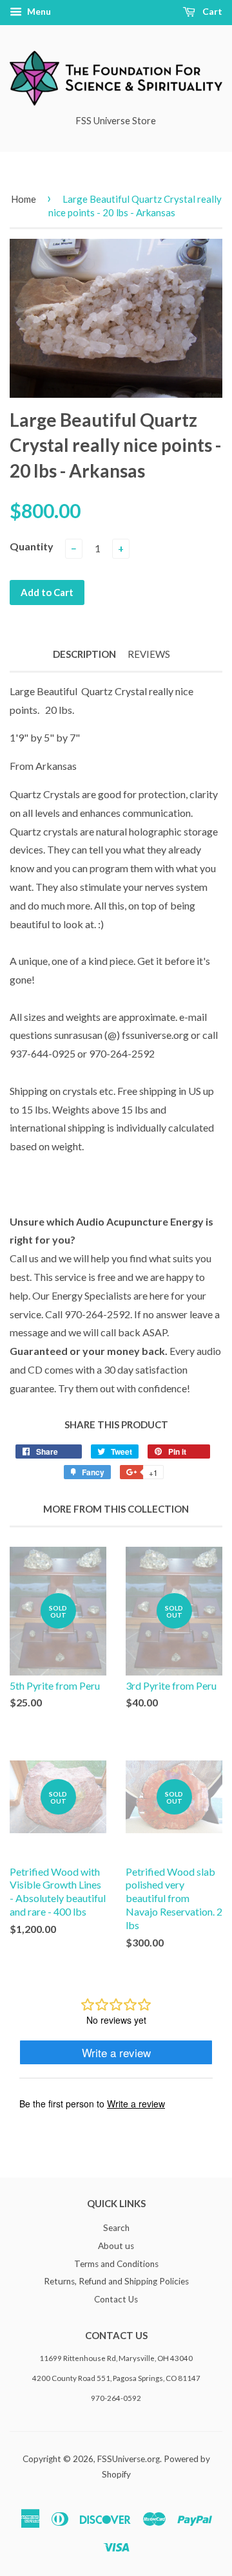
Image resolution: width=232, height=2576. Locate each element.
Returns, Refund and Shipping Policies (116, 2281)
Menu (38, 11)
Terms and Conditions (116, 2264)
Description (84, 654)
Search (116, 2228)
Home (24, 199)
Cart (211, 11)
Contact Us (116, 2299)
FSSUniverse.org (129, 2459)
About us (116, 2246)
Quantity (32, 546)
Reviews (149, 654)
